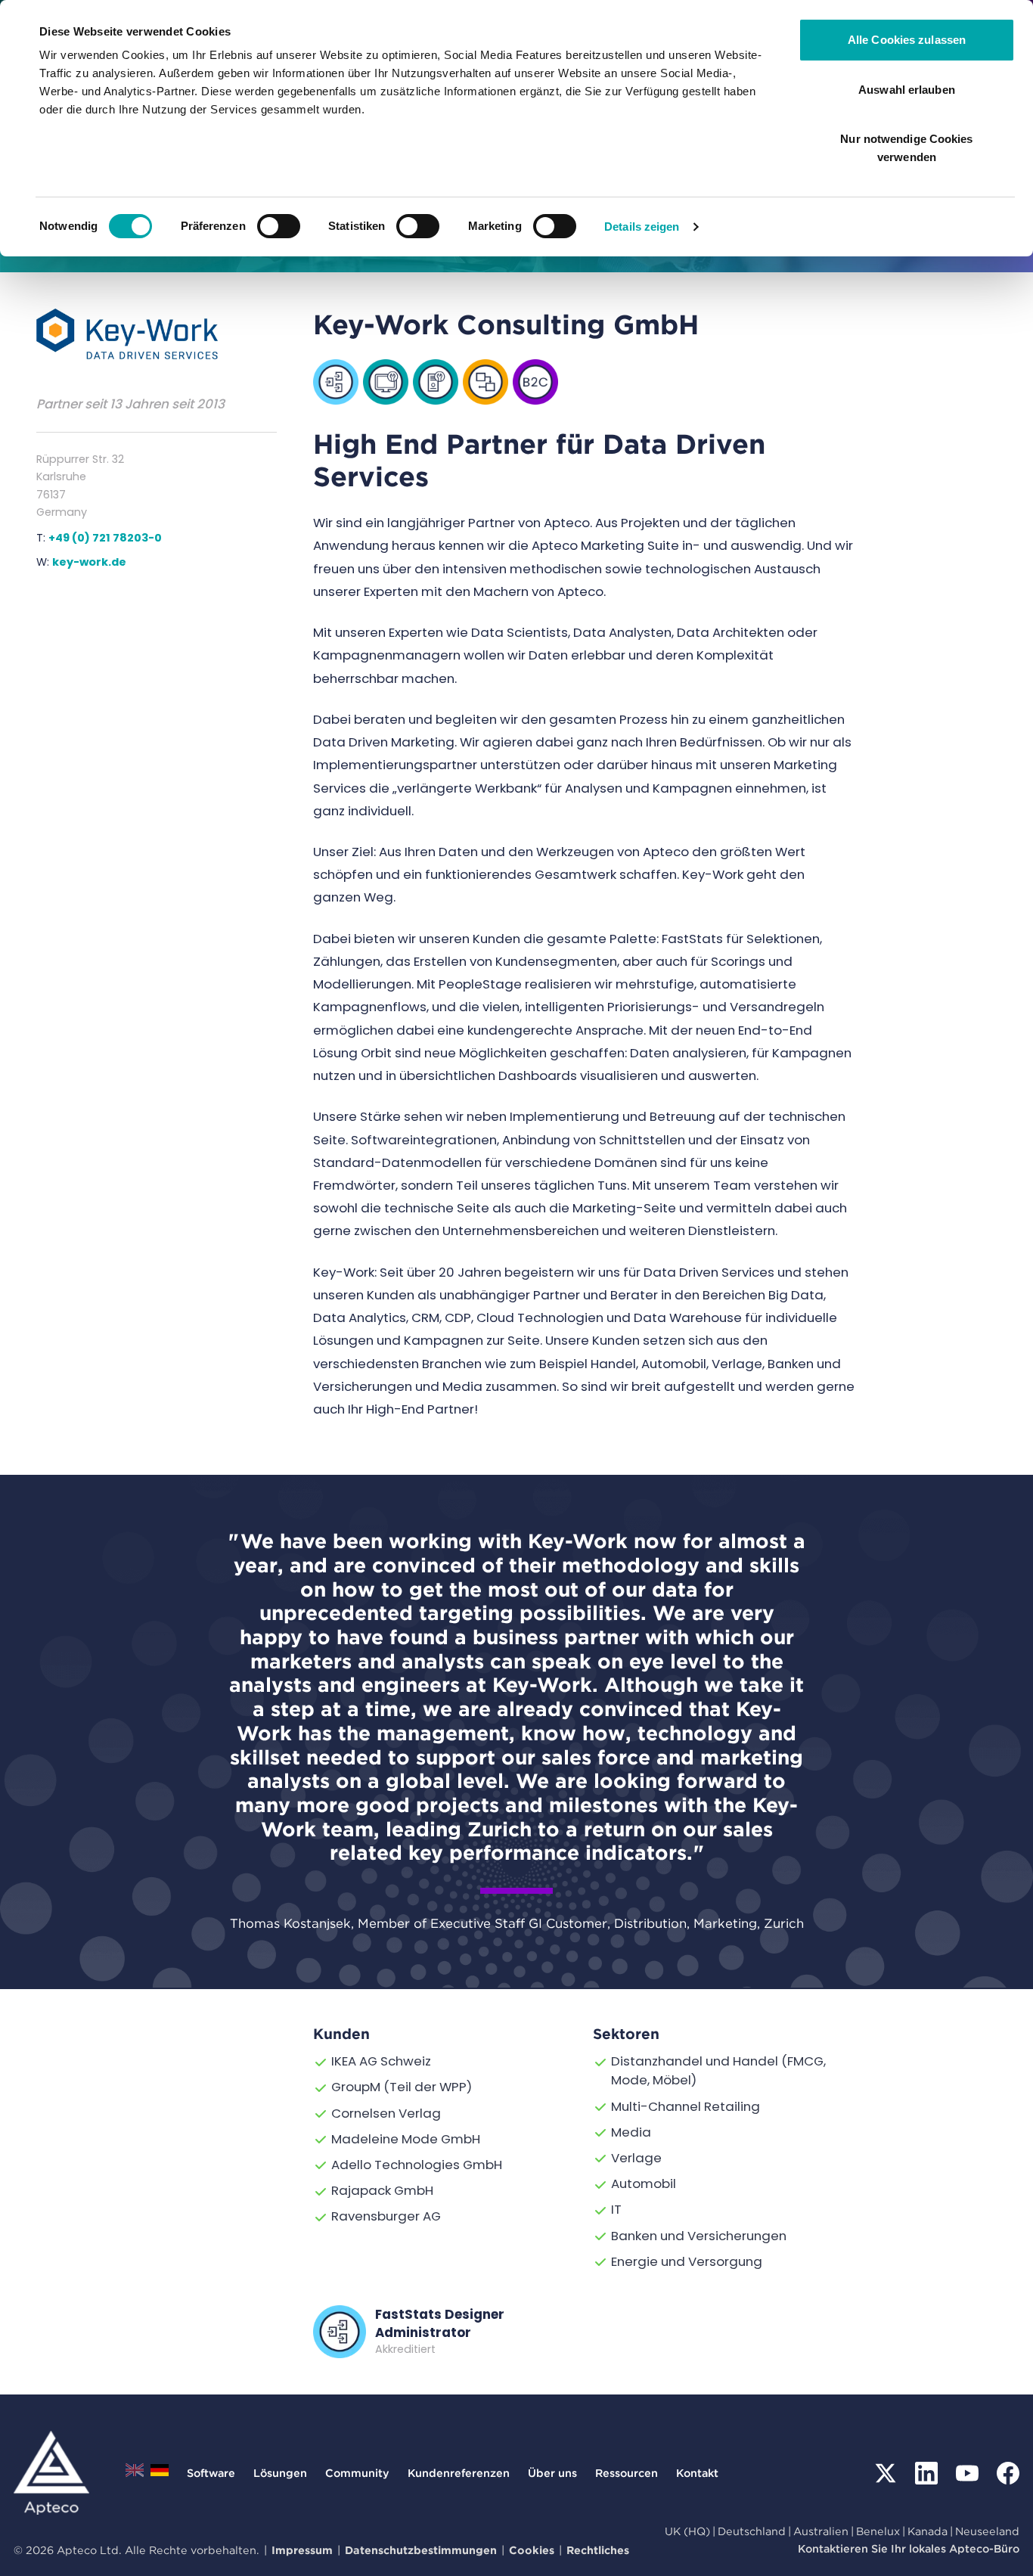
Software (211, 2473)
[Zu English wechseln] (135, 2474)
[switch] (279, 226)
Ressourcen (627, 2473)
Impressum (302, 2550)
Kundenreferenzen (459, 2473)
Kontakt (697, 2473)
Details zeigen (642, 227)
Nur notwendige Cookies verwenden (906, 148)
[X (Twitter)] (886, 2473)
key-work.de (89, 562)
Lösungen (280, 2473)
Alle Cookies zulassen (907, 40)
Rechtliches (598, 2550)
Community (357, 2473)
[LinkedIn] (926, 2473)
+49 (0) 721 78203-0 (105, 538)
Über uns (552, 2473)
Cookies (532, 2550)
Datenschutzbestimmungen (421, 2550)
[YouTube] (967, 2473)
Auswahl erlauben (907, 90)
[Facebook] (1008, 2473)
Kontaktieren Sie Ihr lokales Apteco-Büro (909, 2548)
